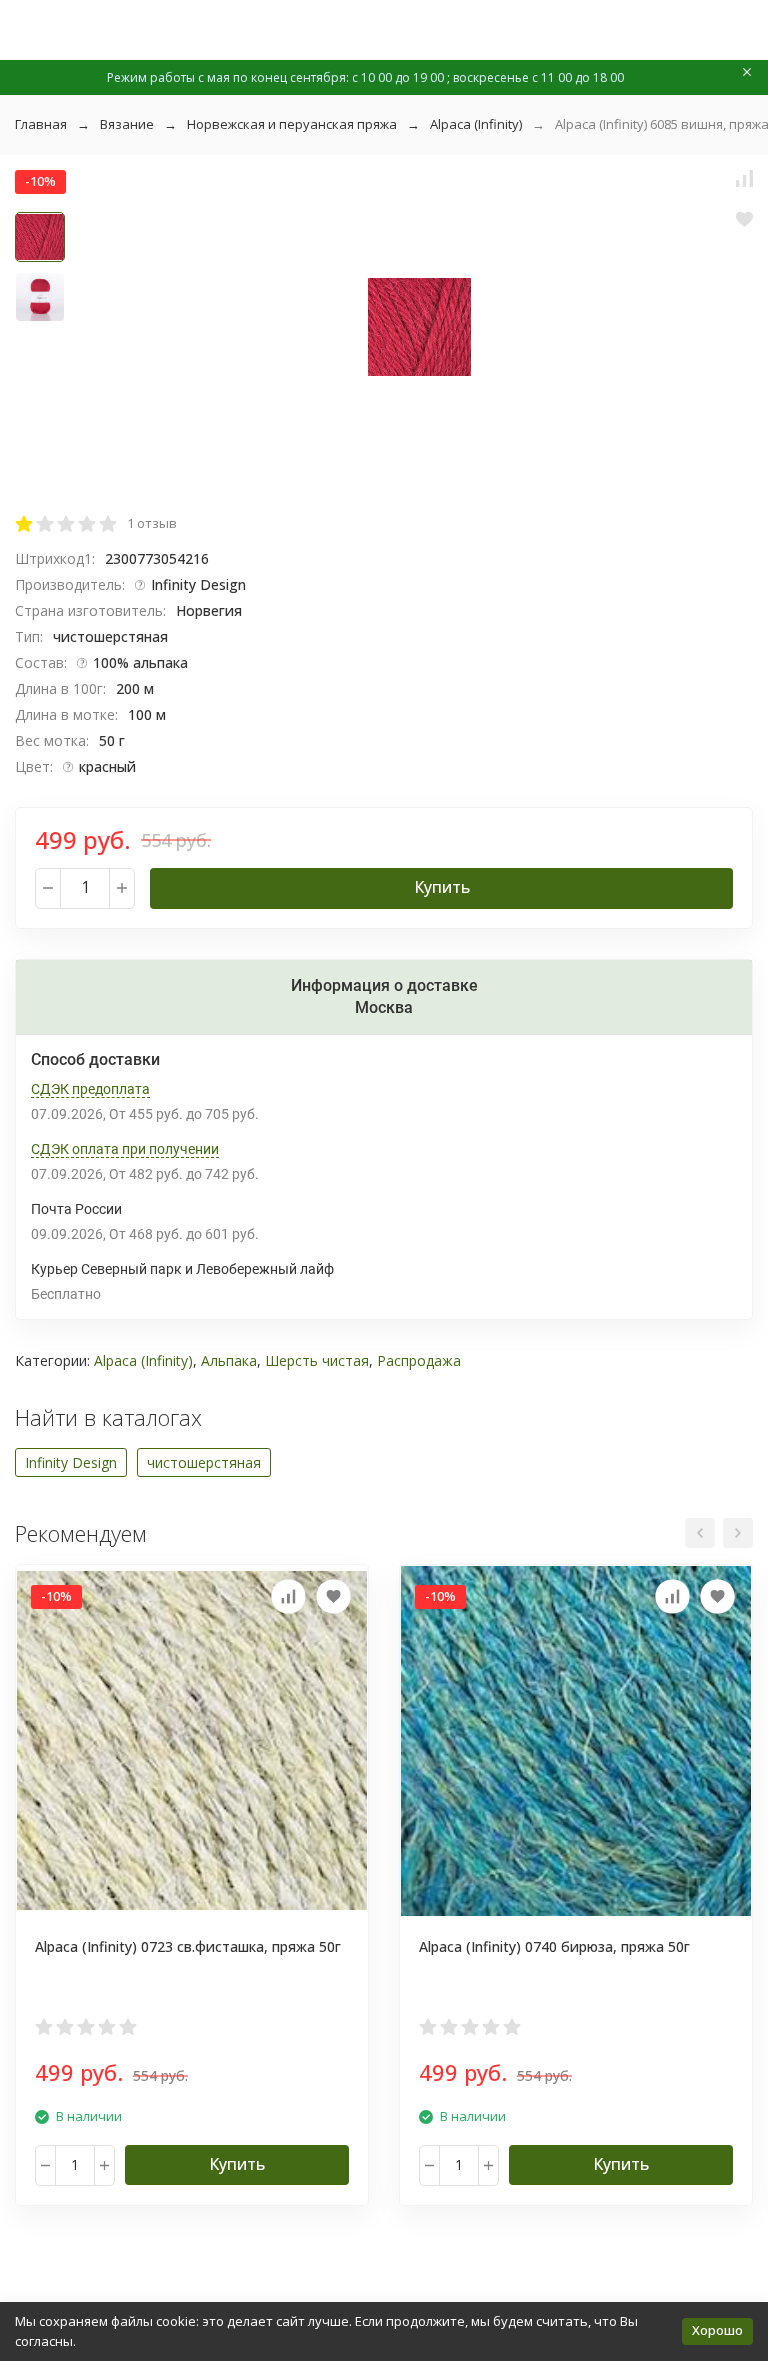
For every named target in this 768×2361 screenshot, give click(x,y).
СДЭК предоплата (90, 1089)
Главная (41, 124)
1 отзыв (152, 523)
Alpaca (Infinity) (476, 124)
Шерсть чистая (317, 1360)
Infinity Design (71, 1462)
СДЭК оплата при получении (125, 1149)
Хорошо (717, 2330)
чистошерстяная (204, 1462)
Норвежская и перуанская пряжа (292, 124)
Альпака (229, 1360)
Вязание (127, 124)
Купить (442, 887)
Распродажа (419, 1360)
